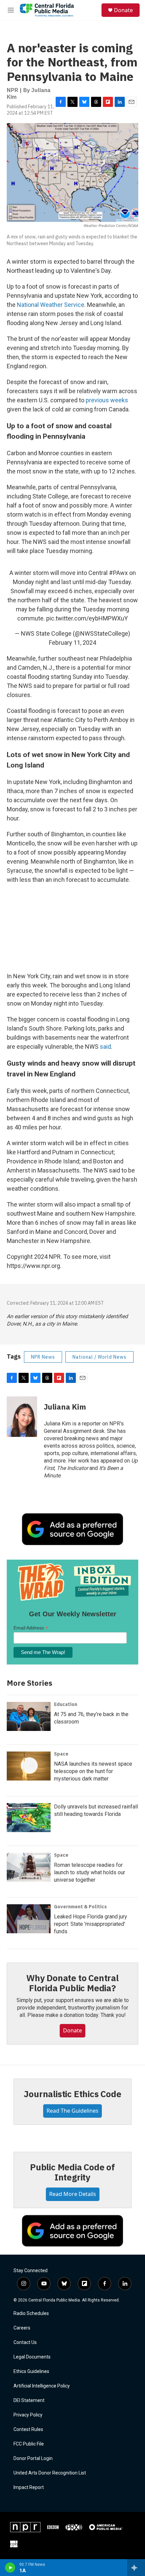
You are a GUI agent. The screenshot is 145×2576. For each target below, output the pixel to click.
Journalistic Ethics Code (72, 2094)
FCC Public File (29, 2444)
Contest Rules (28, 2429)
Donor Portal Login (33, 2458)
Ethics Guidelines (31, 2371)
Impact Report (29, 2487)
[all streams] (136, 2568)
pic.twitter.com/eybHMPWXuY (87, 618)
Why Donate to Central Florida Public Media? (72, 1983)
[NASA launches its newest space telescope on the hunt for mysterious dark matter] (29, 1766)
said (105, 1047)
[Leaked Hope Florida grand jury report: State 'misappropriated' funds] (29, 1919)
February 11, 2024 (72, 643)
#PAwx (118, 573)
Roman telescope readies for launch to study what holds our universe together (90, 1872)
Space (61, 1754)
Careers (22, 2328)
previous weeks (107, 400)
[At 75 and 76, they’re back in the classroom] (29, 1716)
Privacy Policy (28, 2415)
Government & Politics (80, 1907)
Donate (123, 10)
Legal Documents (32, 2357)
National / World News (99, 1357)
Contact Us (25, 2342)
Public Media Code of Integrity (72, 2172)
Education (66, 1704)
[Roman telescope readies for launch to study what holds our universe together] (29, 1867)
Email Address (31, 1628)
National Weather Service (51, 305)
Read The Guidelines (72, 2111)
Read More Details (73, 2194)
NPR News (43, 1357)
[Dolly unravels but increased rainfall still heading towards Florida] (29, 1818)
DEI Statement (29, 2400)
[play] (10, 2568)
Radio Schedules (31, 2313)
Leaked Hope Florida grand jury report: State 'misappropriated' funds (91, 1924)
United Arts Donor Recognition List (50, 2473)
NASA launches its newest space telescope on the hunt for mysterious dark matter (93, 1771)
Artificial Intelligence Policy (42, 2386)
